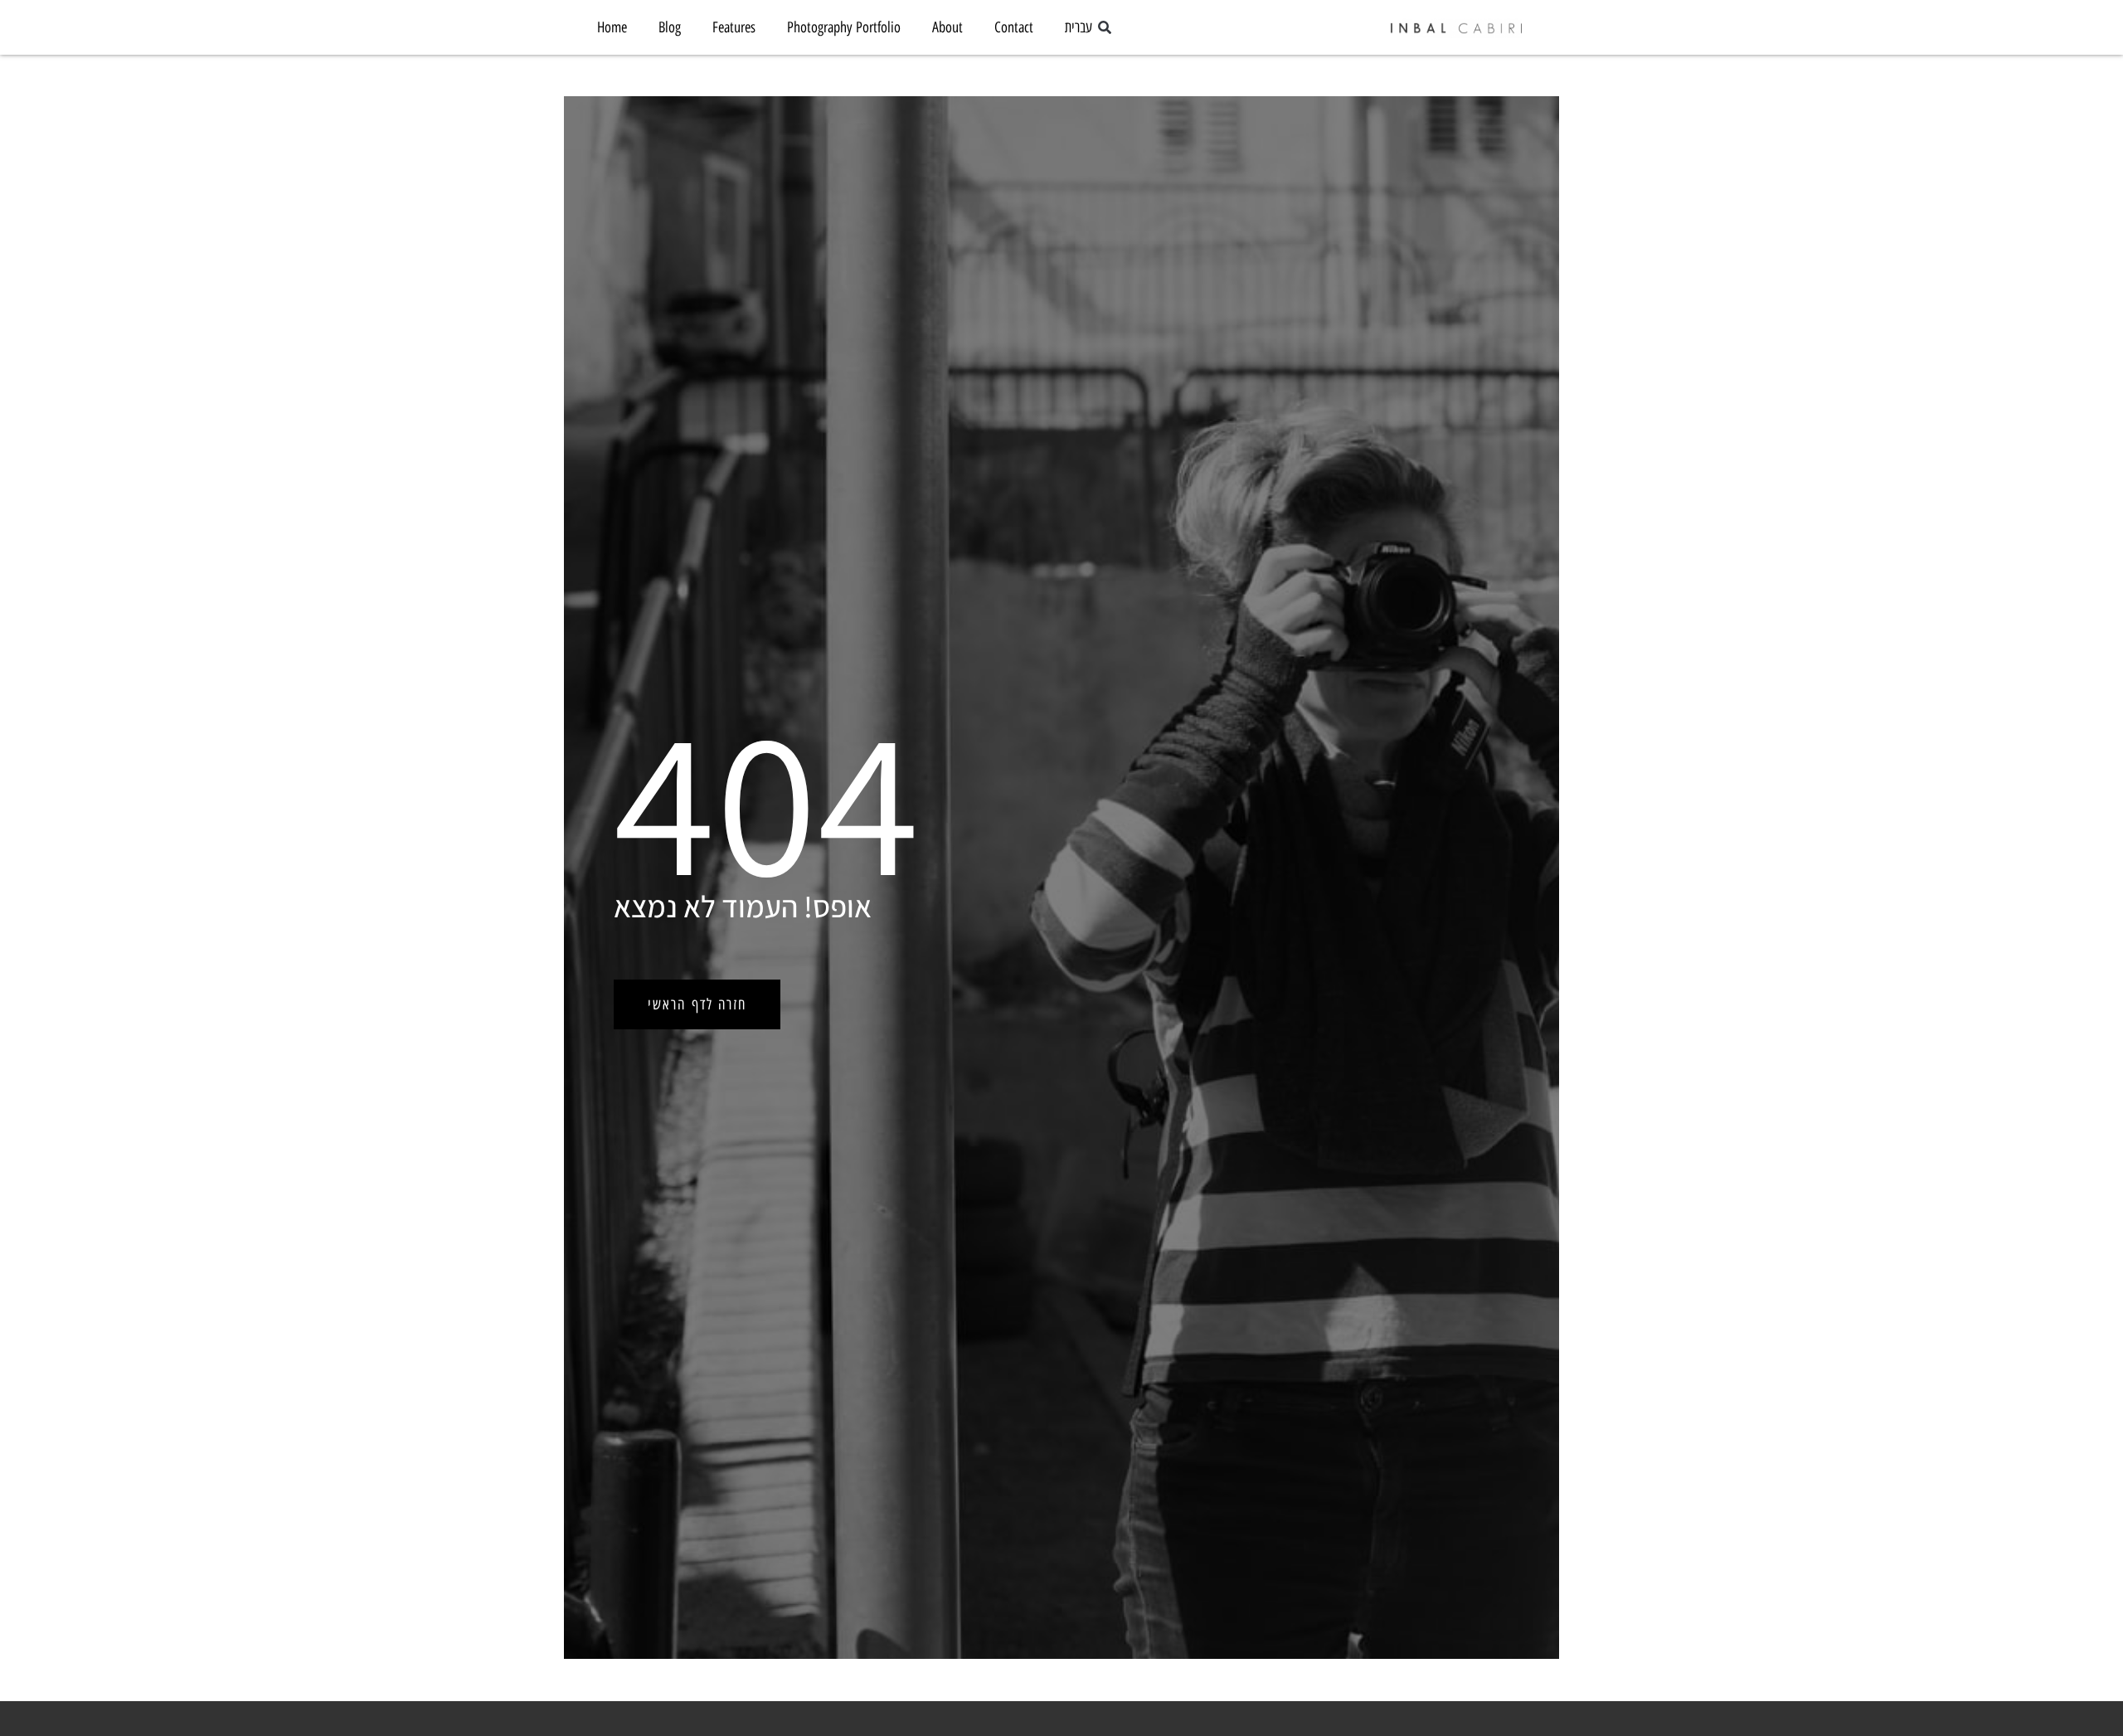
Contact (1014, 27)
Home (612, 27)
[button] (1104, 29)
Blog (670, 27)
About (947, 27)
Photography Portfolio (844, 27)
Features (734, 27)
